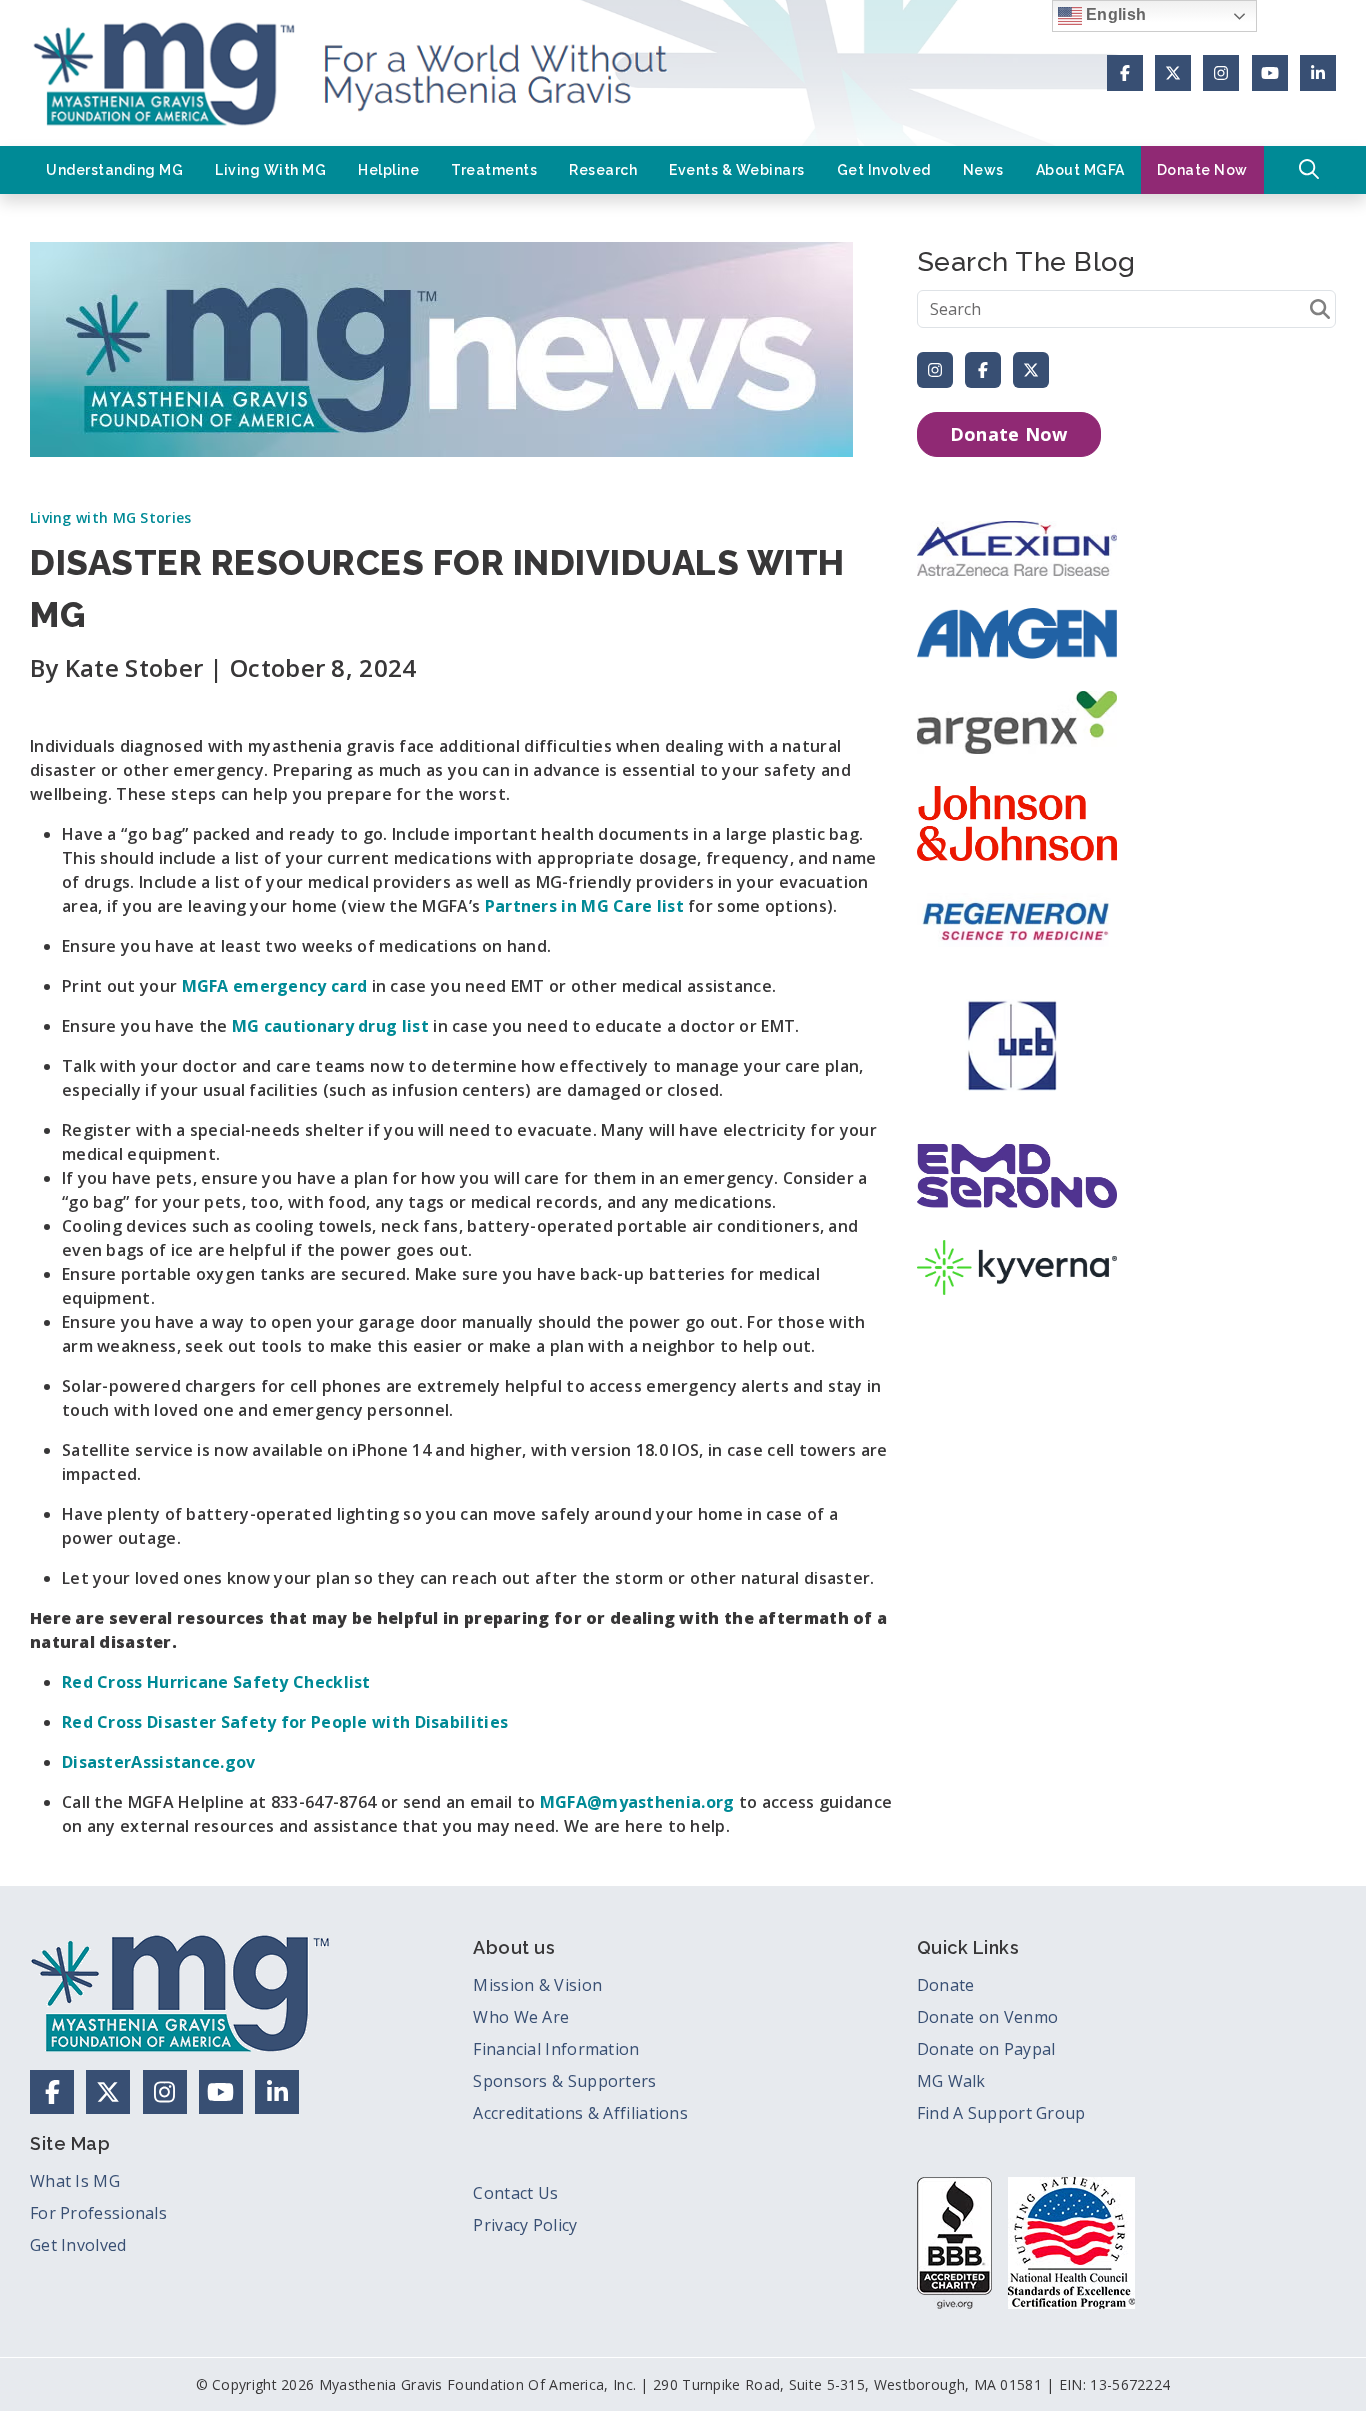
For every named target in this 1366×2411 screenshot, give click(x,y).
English (1114, 14)
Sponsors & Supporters (564, 2081)
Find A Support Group (1001, 2113)
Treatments (494, 170)
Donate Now (1202, 170)
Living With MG (270, 170)
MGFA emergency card (275, 986)
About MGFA (1080, 170)
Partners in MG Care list (584, 906)
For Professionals (98, 2213)
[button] (1309, 170)
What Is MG (75, 2181)
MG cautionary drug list (330, 1026)
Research (603, 170)
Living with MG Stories (111, 517)
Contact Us (515, 2193)
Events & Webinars (737, 170)
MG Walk (951, 2081)
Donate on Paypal (986, 2049)
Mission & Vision (537, 1985)
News (983, 170)
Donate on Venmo (988, 2017)
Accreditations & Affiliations (580, 2113)
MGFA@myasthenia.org (637, 1802)
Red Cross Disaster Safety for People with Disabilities (285, 1722)
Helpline (388, 170)
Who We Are (521, 2017)
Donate (946, 1985)
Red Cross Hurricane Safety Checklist (216, 1682)
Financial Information (556, 2049)
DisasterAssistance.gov (159, 1762)
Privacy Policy (525, 2225)
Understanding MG (114, 170)
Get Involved (884, 170)
